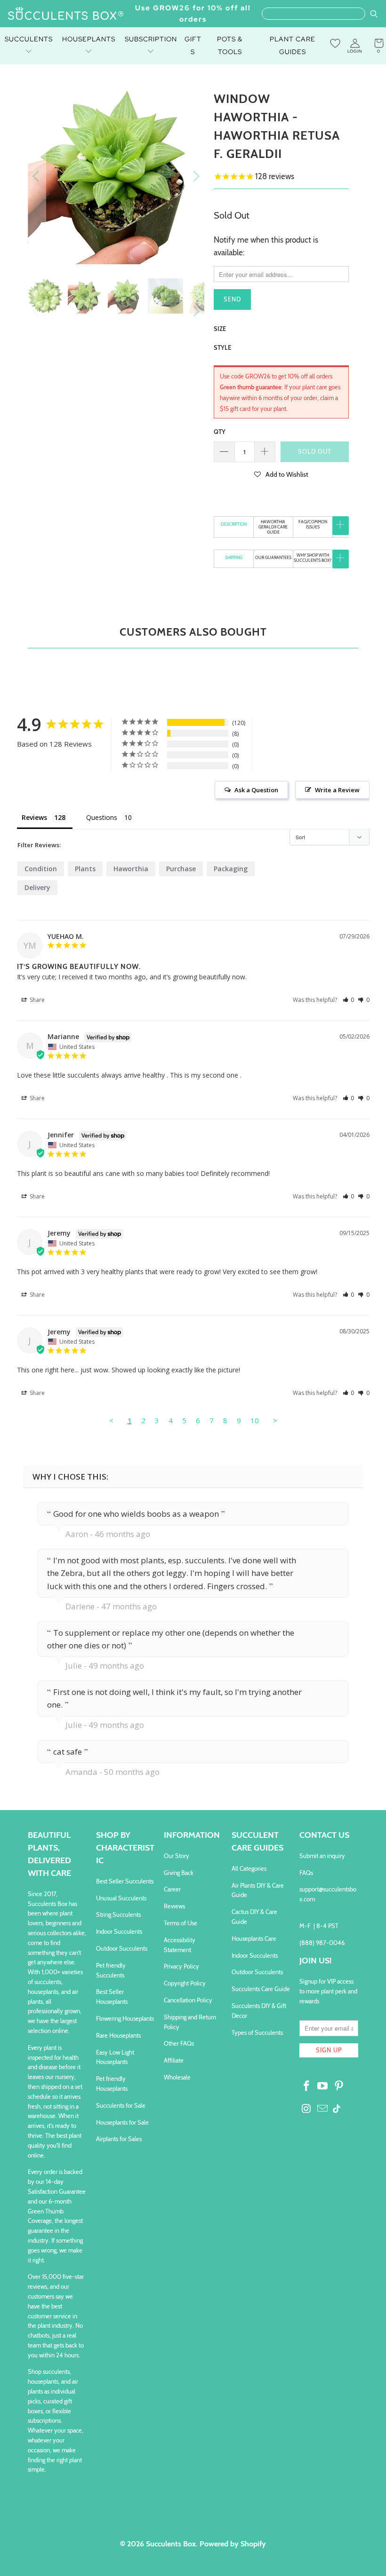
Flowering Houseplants (125, 2018)
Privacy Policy (181, 1966)
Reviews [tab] (34, 817)
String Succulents (118, 1914)
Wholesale (177, 2077)
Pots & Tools (230, 45)
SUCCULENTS (29, 39)
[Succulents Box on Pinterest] (339, 2087)
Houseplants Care (254, 1938)
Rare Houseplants (118, 2035)
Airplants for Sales (119, 2139)
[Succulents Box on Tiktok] (337, 2110)
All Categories (249, 1868)
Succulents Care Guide (261, 1989)
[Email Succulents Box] (323, 2109)
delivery (37, 887)
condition (41, 869)
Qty (220, 432)
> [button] (275, 1420)
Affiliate (174, 2060)
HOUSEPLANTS (89, 39)
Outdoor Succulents (122, 1948)
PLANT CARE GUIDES (293, 45)
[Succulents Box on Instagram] (306, 2109)
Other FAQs (179, 2043)
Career (172, 1889)
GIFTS (193, 45)
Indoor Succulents (119, 1931)
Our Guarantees (273, 557)
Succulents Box (171, 2544)
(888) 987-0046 (322, 1943)
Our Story (177, 1856)
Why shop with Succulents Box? (313, 558)
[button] (281, 474)
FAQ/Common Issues (313, 524)
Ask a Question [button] (256, 790)
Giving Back (179, 1873)
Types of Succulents (257, 2032)
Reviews (174, 1906)
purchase (181, 869)
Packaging (231, 869)
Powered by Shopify (233, 2544)
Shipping (234, 557)
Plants (85, 869)
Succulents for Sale (121, 2105)
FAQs (306, 1873)
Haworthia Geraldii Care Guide (273, 527)
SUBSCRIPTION (151, 39)
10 (255, 1420)
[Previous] (37, 176)
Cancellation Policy (188, 2000)
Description (234, 524)
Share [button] (36, 1000)
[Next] (195, 176)
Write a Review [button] (337, 790)
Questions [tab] (102, 817)
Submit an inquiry (322, 1856)
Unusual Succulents (121, 1898)
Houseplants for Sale (122, 2122)
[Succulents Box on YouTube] (323, 2087)
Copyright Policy (185, 1983)
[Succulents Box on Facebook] (306, 2087)
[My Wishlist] (335, 43)
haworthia (131, 869)
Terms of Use (181, 1923)
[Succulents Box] (66, 14)
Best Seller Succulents (125, 1881)
